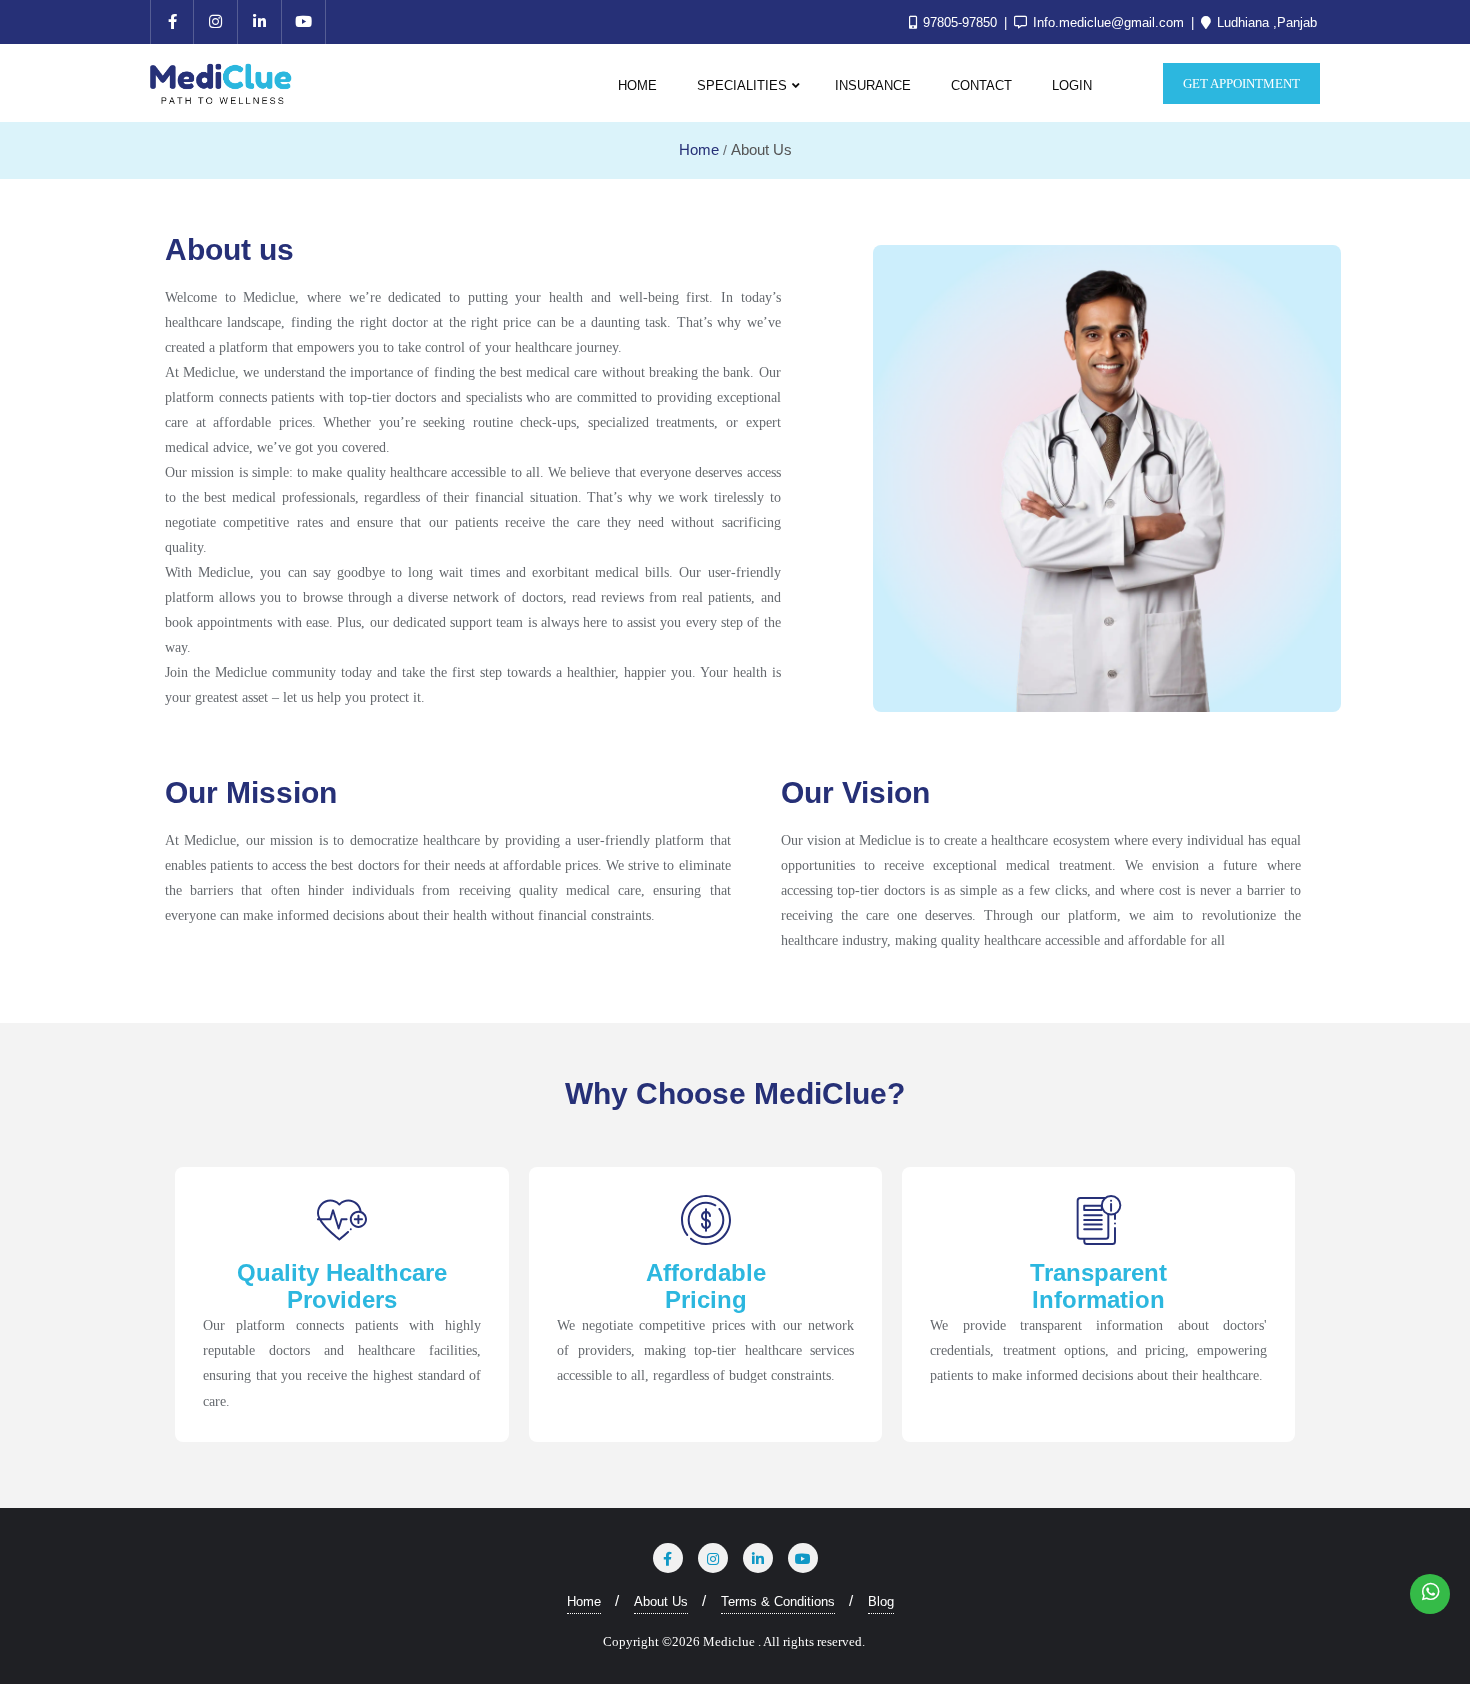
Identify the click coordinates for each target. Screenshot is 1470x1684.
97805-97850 (960, 22)
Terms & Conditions (778, 1601)
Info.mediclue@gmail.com (1108, 22)
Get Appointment (1241, 83)
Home (699, 149)
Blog (881, 1601)
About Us (661, 1601)
